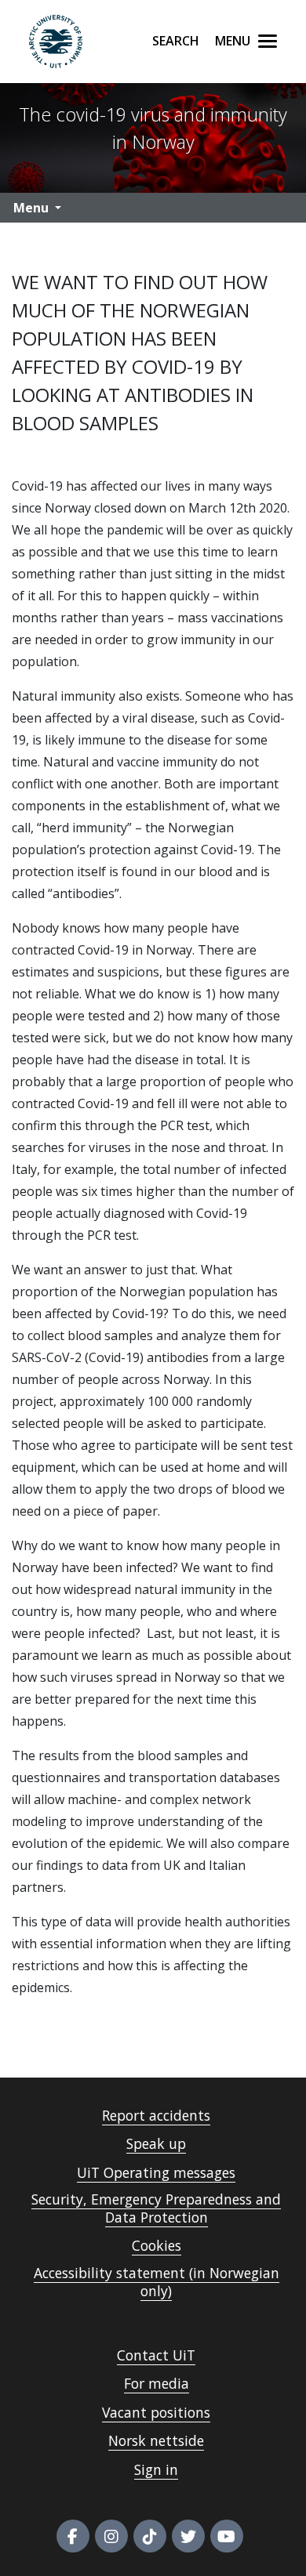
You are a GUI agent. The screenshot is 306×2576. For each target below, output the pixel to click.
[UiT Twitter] (188, 2536)
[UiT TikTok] (150, 2536)
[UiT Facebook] (73, 2536)
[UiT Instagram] (111, 2536)
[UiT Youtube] (227, 2536)
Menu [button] (31, 208)
